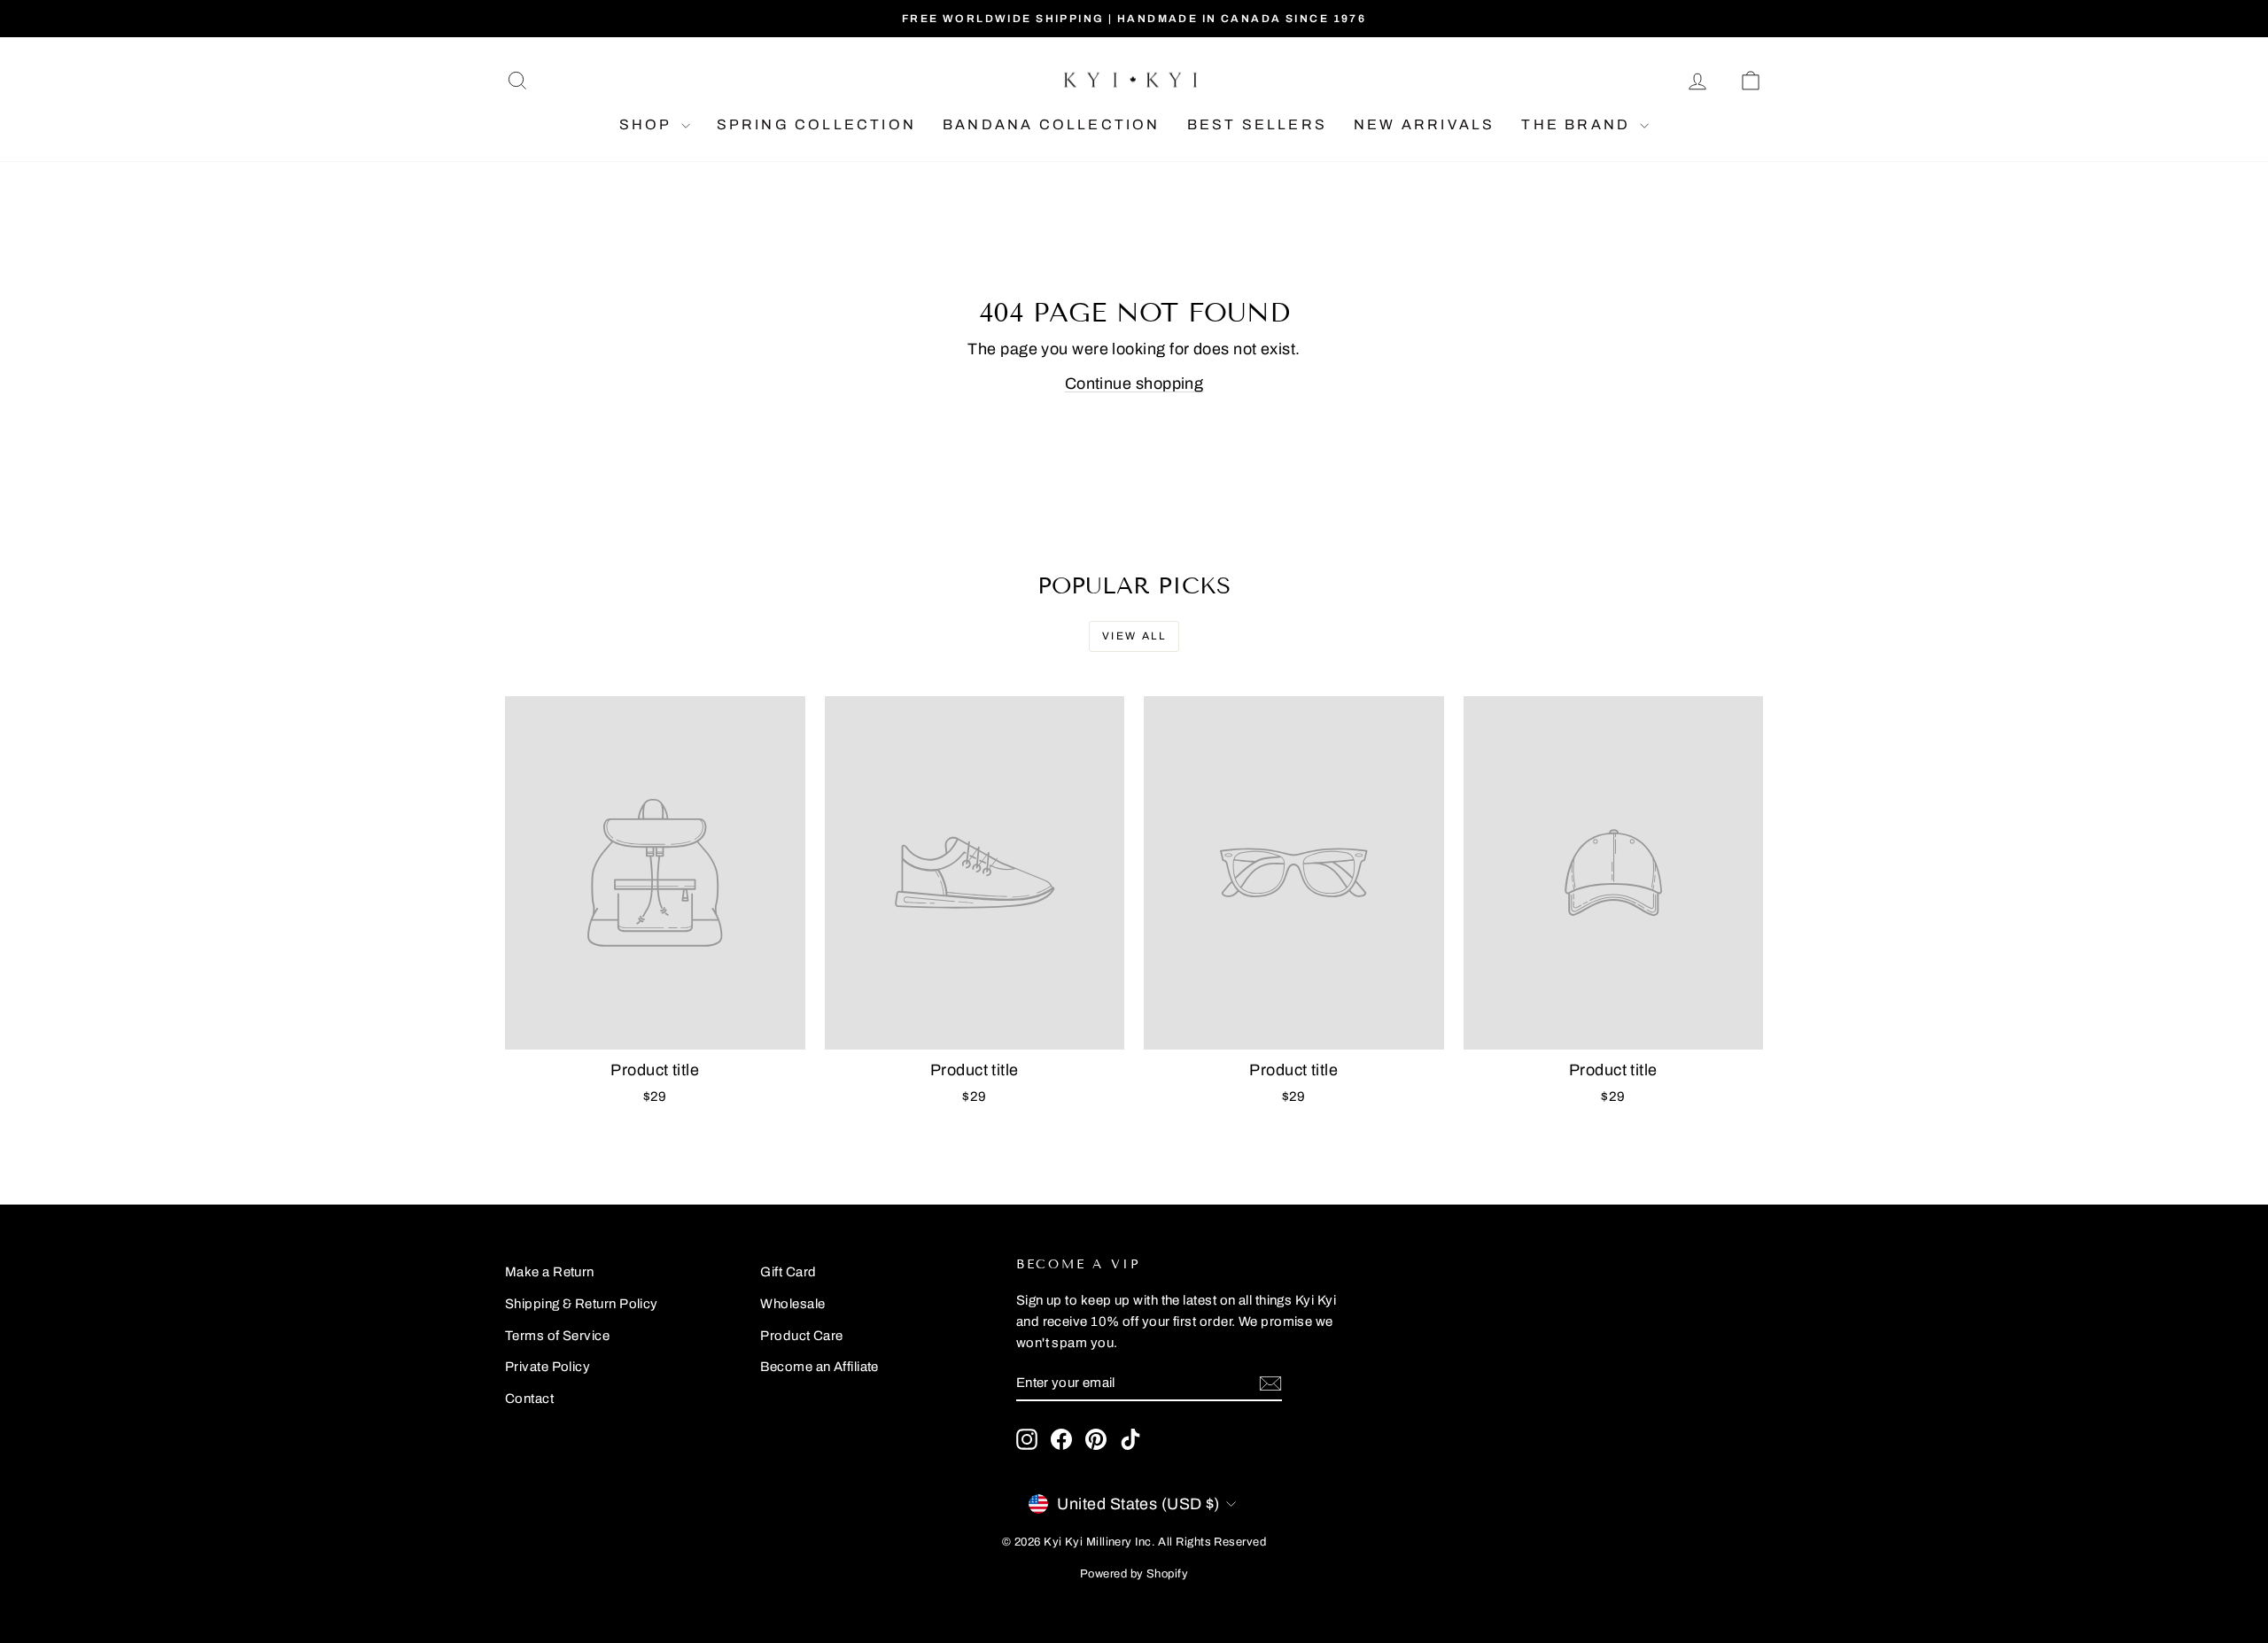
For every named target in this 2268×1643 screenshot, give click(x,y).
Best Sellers (1257, 124)
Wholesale (792, 1304)
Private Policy (548, 1367)
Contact (529, 1399)
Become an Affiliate (819, 1367)
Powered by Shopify (1134, 1574)
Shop (648, 124)
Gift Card (788, 1272)
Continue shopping (1134, 384)
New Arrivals (1424, 124)
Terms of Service (557, 1336)
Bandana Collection (1052, 124)
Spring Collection (816, 124)
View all (1134, 636)
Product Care (801, 1336)
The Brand (1578, 124)
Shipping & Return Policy (582, 1304)
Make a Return (550, 1272)
